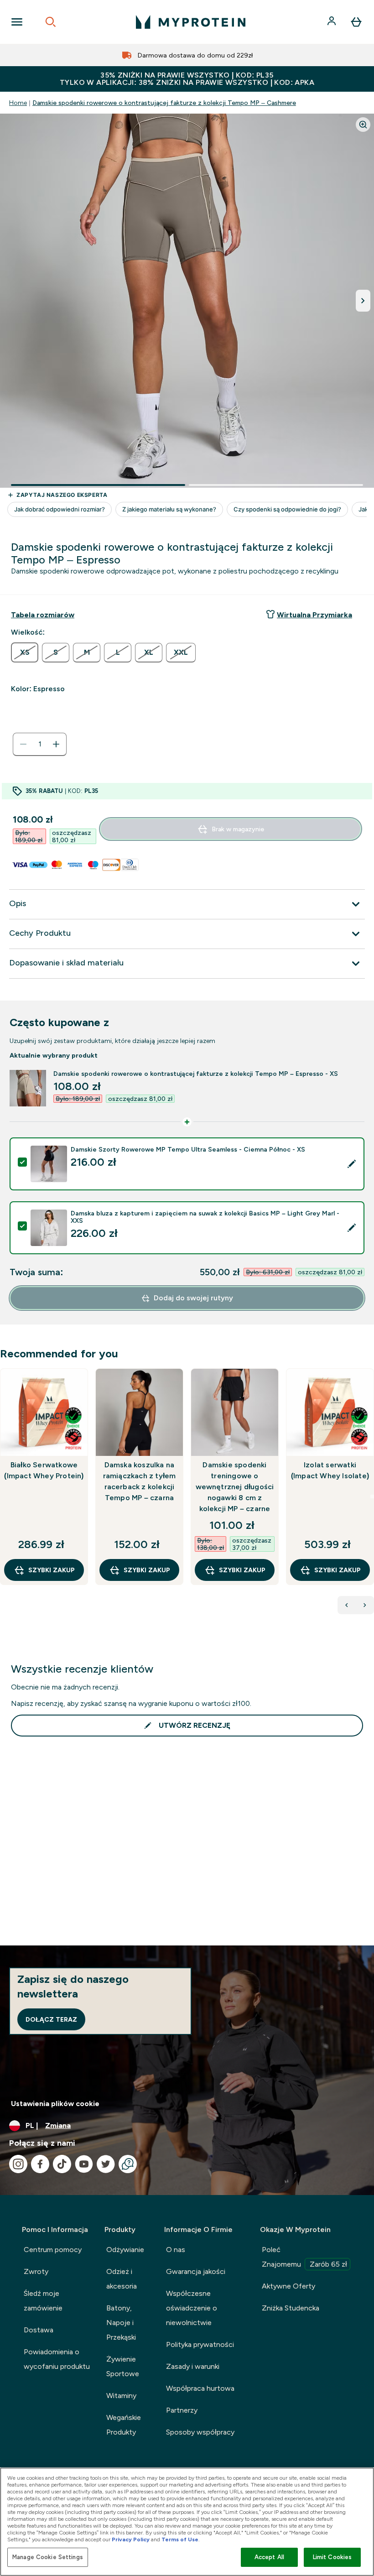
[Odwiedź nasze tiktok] (62, 2164)
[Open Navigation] (17, 22)
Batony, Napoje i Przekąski (121, 2323)
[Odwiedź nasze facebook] (40, 2164)
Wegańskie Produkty (124, 2425)
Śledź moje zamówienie (43, 2301)
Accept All (269, 2557)
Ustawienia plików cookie (55, 2104)
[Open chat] (128, 2164)
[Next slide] (372, 1497)
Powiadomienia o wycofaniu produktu (57, 2359)
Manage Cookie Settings (48, 2557)
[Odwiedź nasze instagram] (18, 2164)
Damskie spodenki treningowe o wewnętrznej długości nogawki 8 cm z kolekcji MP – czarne (235, 1487)
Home (18, 103)
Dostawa (39, 2330)
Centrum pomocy (53, 2250)
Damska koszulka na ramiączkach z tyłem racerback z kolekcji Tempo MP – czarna (140, 1481)
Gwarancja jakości (196, 2271)
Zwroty (36, 2271)
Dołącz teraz (51, 2019)
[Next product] (365, 1605)
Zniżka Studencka (291, 2308)
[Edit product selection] (352, 1164)
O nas (176, 2250)
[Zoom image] (363, 125)
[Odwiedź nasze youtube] (84, 2164)
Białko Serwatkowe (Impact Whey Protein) (44, 1470)
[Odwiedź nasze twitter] (106, 2164)
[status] (40, 744)
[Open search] (51, 22)
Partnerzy (182, 2410)
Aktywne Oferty (288, 2286)
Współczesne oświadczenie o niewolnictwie (192, 2308)
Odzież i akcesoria (122, 2279)
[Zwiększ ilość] (56, 744)
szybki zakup (52, 1570)
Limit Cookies (332, 2557)
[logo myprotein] (191, 22)
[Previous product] (347, 1605)
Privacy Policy (131, 2539)
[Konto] (332, 22)
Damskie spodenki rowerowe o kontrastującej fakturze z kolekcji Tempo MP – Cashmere (164, 103)
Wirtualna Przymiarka (314, 615)
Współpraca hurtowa (200, 2388)
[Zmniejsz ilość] (23, 744)
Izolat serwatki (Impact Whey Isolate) (330, 1470)
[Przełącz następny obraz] (363, 301)
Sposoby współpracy (200, 2432)
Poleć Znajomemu (304, 2257)
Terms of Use (180, 2539)
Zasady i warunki (193, 2366)
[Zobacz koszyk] (356, 22)
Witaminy (121, 2396)
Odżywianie (125, 2250)
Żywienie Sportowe (123, 2366)
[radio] (25, 652)
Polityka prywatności (200, 2344)
